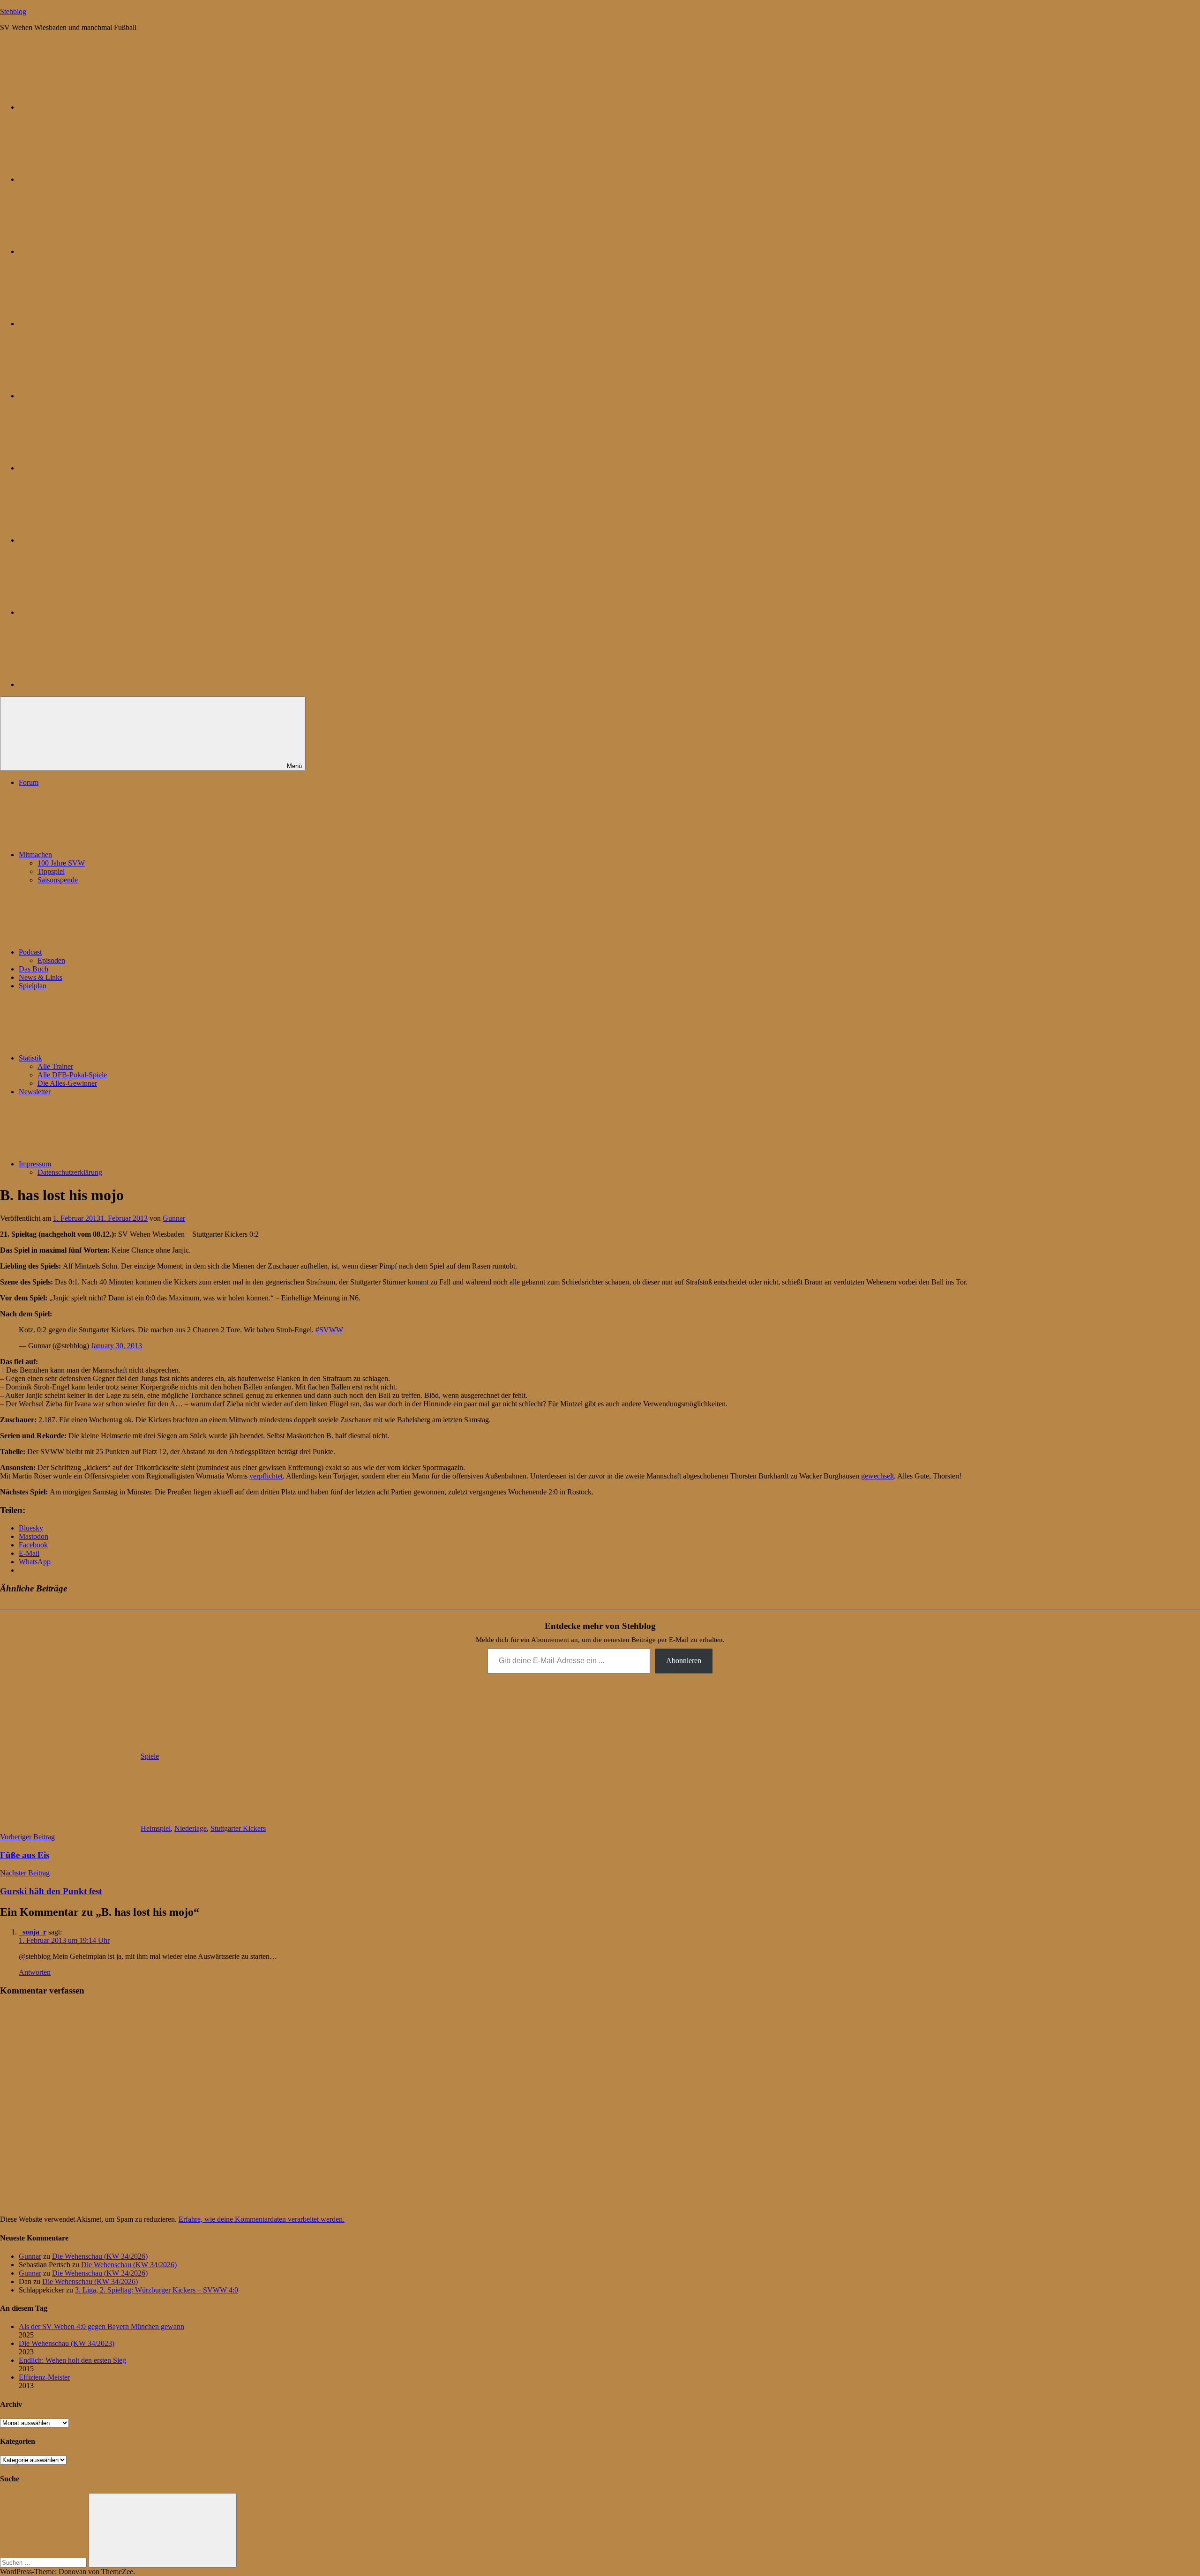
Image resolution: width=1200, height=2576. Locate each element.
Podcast (30, 952)
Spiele (150, 1756)
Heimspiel (156, 1828)
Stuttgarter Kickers (238, 1828)
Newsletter (35, 1092)
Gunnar (174, 1218)
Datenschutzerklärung (70, 1172)
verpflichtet (266, 1476)
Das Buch (34, 969)
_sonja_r (33, 1932)
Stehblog (13, 11)
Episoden (51, 960)
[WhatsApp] (89, 251)
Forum (29, 782)
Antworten (35, 1972)
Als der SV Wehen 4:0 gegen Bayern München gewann (101, 2326)
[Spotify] (89, 612)
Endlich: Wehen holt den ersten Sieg (72, 2360)
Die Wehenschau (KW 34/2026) (100, 2256)
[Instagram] (89, 396)
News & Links (41, 977)
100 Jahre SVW (61, 863)
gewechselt (877, 1476)
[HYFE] (89, 324)
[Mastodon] (89, 179)
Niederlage (191, 1828)
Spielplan (33, 986)
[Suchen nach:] (44, 2562)
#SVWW (329, 1330)
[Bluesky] (89, 107)
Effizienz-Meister (44, 2377)
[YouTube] (89, 684)
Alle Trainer (55, 1066)
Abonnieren (684, 1661)
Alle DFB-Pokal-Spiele (72, 1075)
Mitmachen (35, 855)
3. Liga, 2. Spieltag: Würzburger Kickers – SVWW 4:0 (157, 2290)
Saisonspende (58, 880)
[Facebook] (89, 468)
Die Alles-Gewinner (67, 1083)
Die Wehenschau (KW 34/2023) (67, 2343)
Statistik (30, 1058)
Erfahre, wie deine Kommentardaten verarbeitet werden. (262, 2219)
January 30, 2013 (116, 1346)
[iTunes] (89, 540)
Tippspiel (51, 871)
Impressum (35, 1164)
